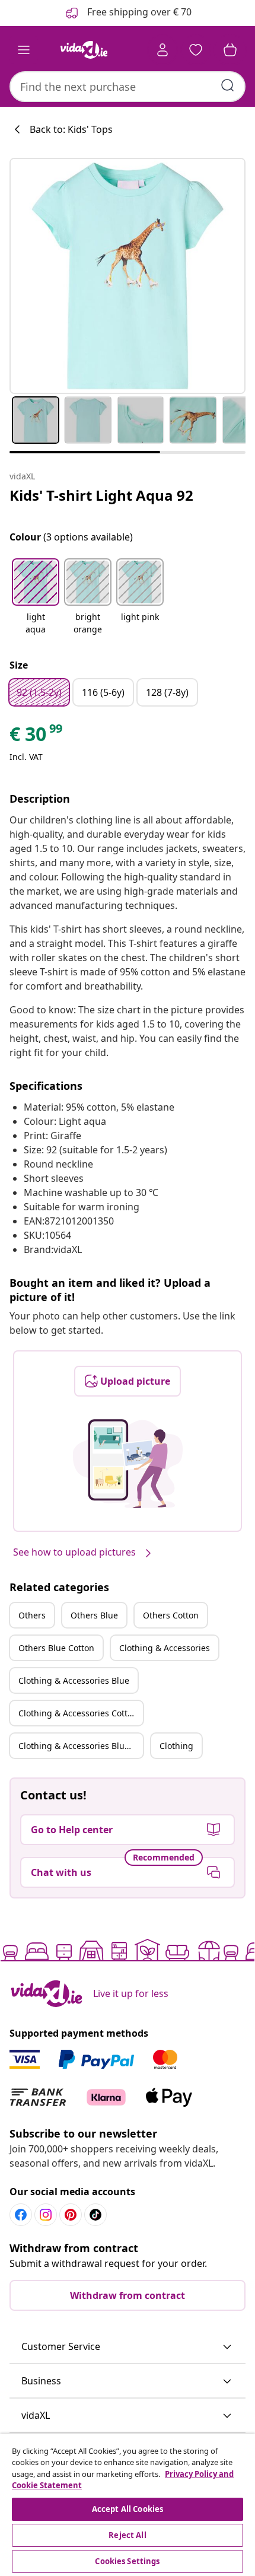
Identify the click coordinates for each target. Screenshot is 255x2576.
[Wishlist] (196, 50)
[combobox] (128, 87)
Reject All (127, 2535)
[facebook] (21, 2215)
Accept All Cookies (128, 2509)
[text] (37, 737)
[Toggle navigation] (24, 50)
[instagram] (46, 2215)
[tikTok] (95, 2215)
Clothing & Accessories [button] (165, 1648)
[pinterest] (71, 2215)
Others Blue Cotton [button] (56, 1648)
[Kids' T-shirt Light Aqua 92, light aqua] (128, 276)
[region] (128, 2505)
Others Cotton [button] (171, 1615)
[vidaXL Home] (84, 50)
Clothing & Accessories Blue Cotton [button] (81, 1746)
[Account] (162, 50)
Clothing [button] (176, 1746)
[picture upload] (128, 1464)
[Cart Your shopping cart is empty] (230, 50)
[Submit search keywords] (228, 85)
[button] (36, 597)
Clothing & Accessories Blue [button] (74, 1680)
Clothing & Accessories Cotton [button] (78, 1713)
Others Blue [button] (94, 1615)
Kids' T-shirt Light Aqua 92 (101, 495)
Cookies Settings (127, 2561)
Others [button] (32, 1615)
